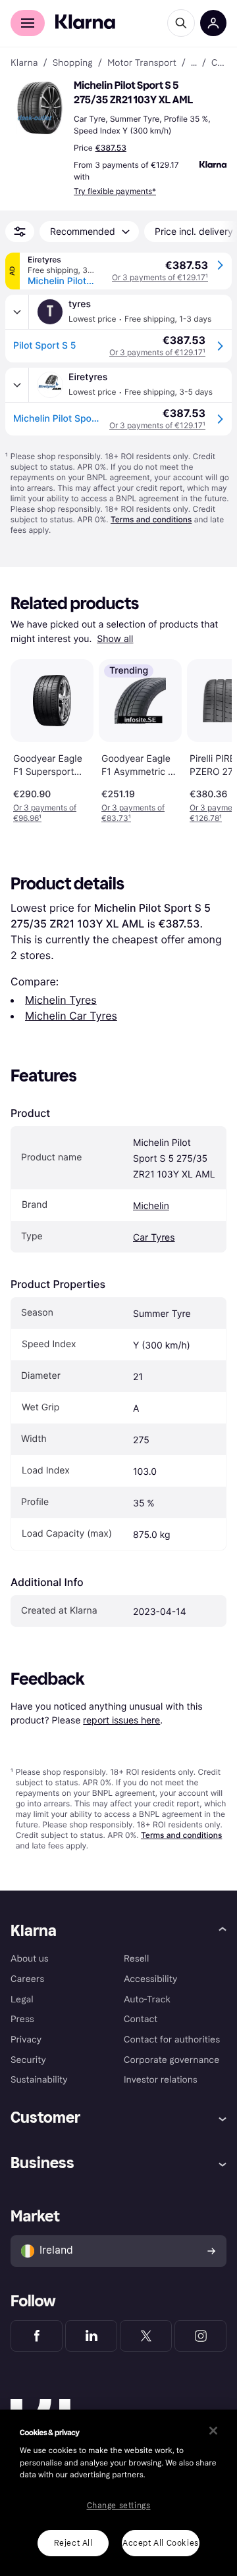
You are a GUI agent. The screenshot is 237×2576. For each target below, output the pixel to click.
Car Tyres (154, 1238)
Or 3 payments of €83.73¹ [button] (133, 813)
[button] (39, 108)
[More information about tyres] (17, 312)
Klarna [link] (24, 63)
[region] (118, 2493)
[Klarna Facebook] (37, 2336)
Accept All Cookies (161, 2543)
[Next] (208, 739)
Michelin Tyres (61, 1000)
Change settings (119, 2506)
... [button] (194, 63)
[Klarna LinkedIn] (91, 2336)
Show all (115, 639)
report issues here (121, 1720)
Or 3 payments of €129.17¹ (160, 277)
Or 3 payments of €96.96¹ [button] (45, 813)
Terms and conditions (151, 519)
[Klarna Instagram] (200, 2336)
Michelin (151, 1206)
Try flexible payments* (115, 191)
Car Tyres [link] (219, 63)
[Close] (213, 2431)
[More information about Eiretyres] (17, 385)
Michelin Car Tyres (71, 1016)
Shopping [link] (73, 63)
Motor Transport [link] (142, 63)
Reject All (73, 2543)
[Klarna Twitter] (146, 2336)
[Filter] (20, 232)
